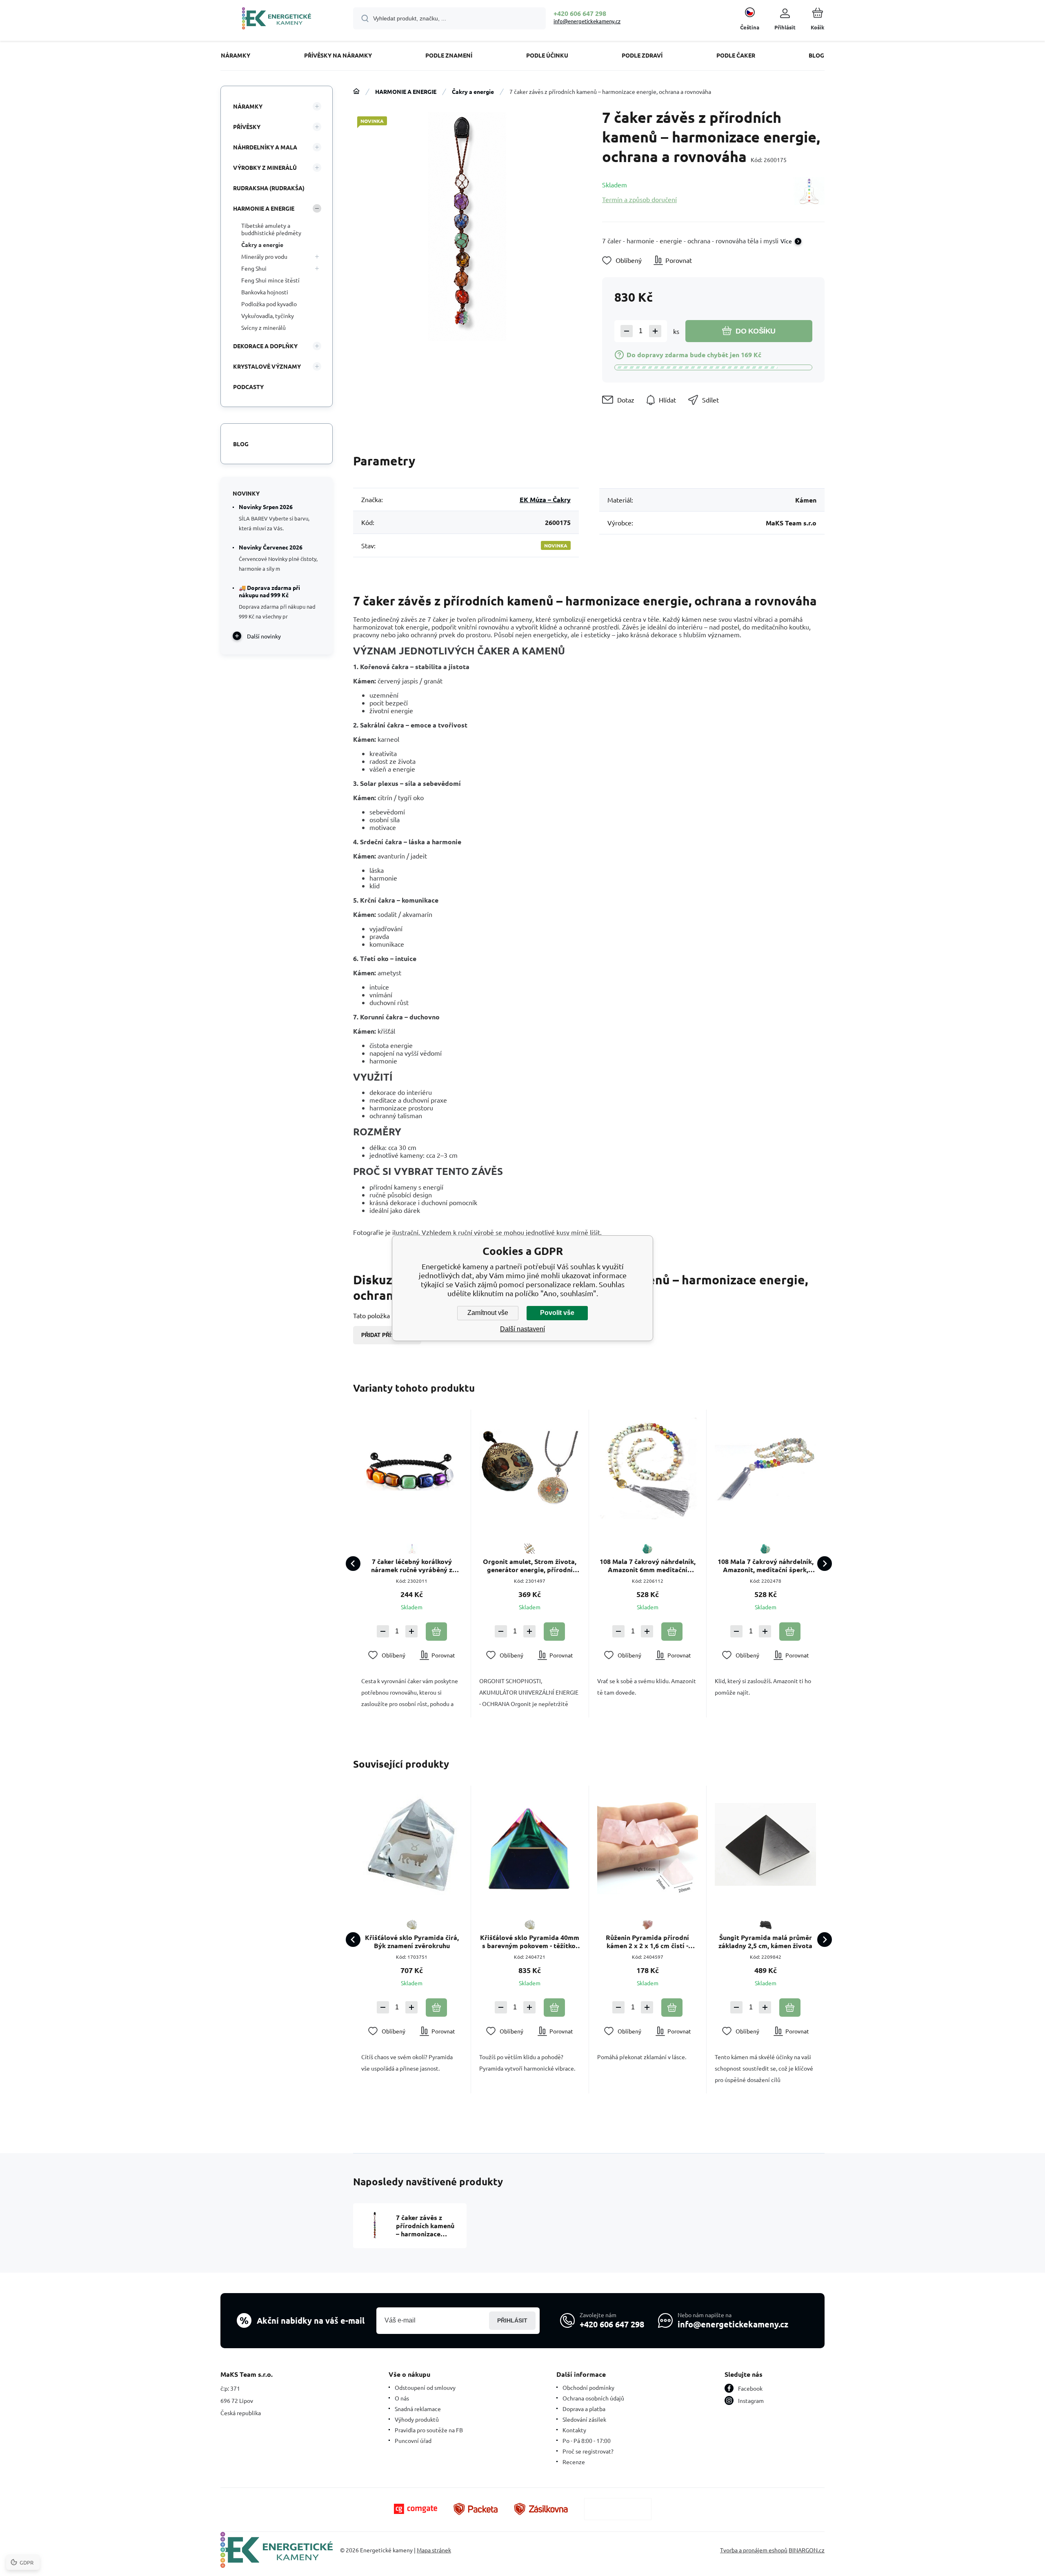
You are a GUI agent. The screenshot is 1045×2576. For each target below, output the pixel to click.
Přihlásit (512, 2320)
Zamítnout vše (488, 1313)
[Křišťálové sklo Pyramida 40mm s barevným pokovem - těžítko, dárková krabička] (530, 1844)
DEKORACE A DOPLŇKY (265, 346)
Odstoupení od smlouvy (425, 2387)
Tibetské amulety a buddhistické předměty (271, 229)
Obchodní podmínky (588, 2387)
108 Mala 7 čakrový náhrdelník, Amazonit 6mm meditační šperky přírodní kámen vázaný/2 (648, 1566)
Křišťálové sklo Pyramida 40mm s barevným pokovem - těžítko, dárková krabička (530, 1942)
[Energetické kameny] (356, 91)
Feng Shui (254, 268)
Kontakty (574, 2430)
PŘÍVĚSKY (247, 127)
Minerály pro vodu (264, 256)
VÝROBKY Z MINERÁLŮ (265, 167)
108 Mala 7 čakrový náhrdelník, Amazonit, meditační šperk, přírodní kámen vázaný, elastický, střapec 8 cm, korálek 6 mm (765, 1566)
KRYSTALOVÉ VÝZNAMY (267, 366)
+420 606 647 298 (580, 13)
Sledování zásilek (584, 2419)
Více (786, 241)
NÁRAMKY (248, 106)
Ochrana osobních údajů (593, 2398)
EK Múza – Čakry (545, 499)
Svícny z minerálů (263, 327)
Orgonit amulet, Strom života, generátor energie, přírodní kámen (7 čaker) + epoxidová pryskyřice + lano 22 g (530, 1566)
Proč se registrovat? (588, 2451)
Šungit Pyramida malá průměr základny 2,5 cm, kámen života (765, 1942)
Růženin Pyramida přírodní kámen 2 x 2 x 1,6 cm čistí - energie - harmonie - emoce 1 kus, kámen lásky (648, 1942)
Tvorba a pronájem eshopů (754, 2550)
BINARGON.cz (807, 2550)
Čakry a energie (473, 91)
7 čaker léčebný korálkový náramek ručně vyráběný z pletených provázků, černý (412, 1566)
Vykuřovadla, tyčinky (268, 316)
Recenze (574, 2462)
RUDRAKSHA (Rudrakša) (269, 188)
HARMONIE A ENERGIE (406, 91)
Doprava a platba (584, 2409)
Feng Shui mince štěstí (270, 280)
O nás (402, 2398)
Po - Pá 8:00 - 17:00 (587, 2440)
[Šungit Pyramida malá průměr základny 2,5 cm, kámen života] (765, 1844)
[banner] (277, 20)
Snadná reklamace (418, 2409)
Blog (241, 444)
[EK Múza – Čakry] (809, 192)
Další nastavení (522, 1329)
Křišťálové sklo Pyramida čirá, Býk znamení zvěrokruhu (412, 1942)
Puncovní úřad (413, 2440)
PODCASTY (248, 387)
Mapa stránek (434, 2550)
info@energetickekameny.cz (587, 21)
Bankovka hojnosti (265, 292)
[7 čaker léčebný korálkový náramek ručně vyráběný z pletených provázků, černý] (412, 1468)
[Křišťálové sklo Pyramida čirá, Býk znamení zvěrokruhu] (412, 1844)
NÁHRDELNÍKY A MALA (265, 147)
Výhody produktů (417, 2419)
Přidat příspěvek (387, 1335)
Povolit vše (557, 1313)
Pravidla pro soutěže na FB (429, 2430)
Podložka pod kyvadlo (269, 304)
